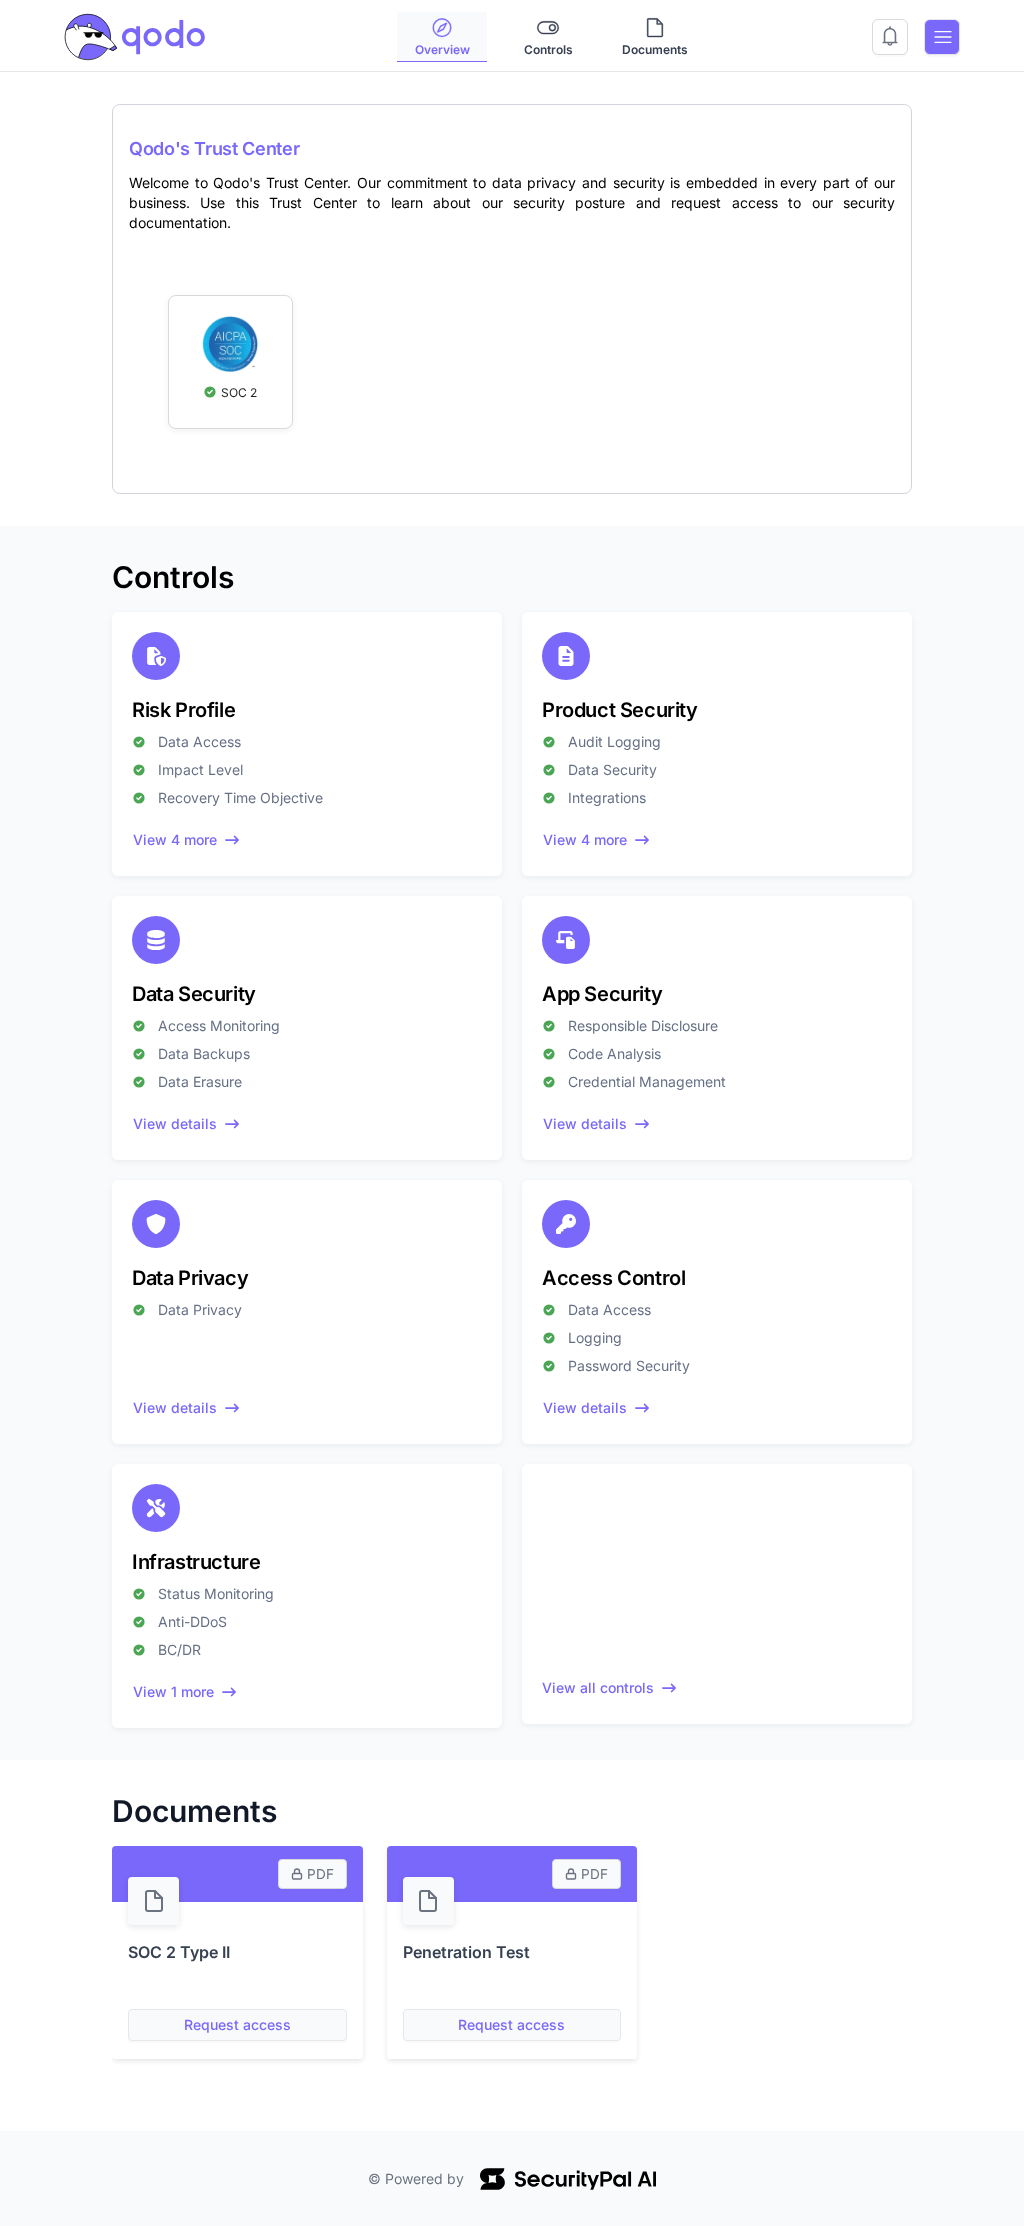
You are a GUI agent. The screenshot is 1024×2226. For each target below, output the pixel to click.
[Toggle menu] (942, 37)
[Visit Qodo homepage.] (134, 35)
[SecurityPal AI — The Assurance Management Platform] (568, 2179)
